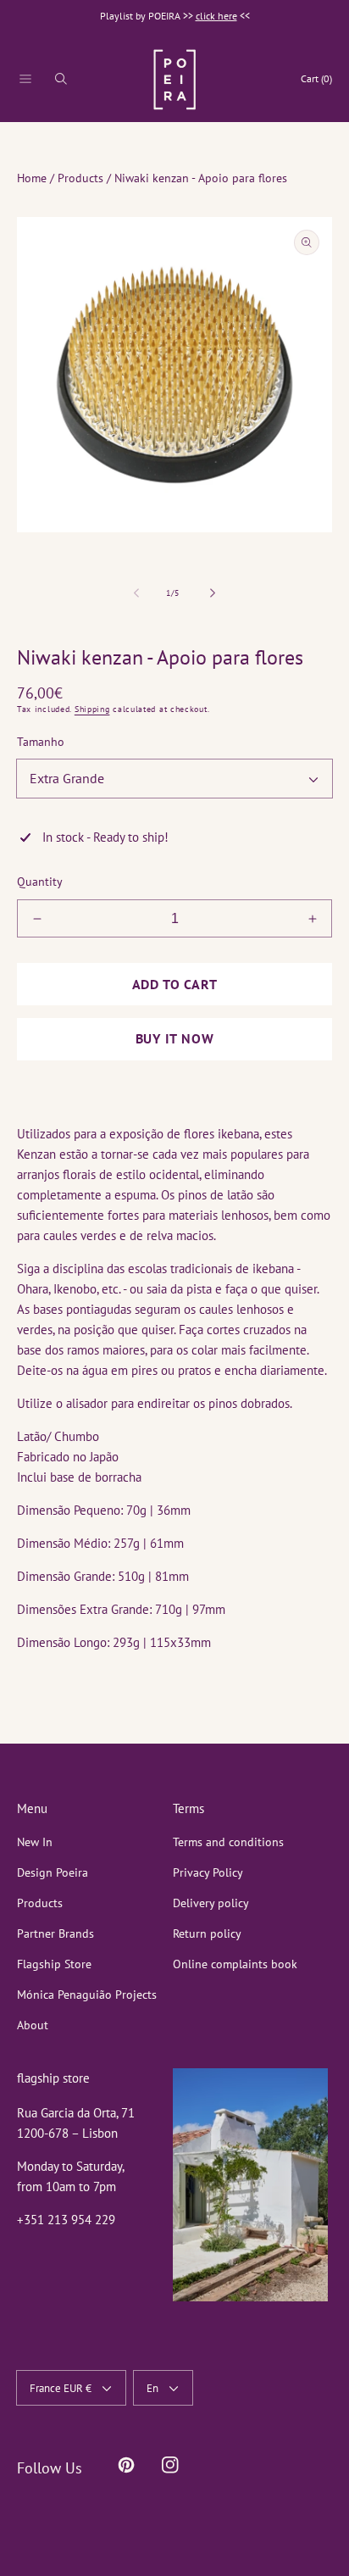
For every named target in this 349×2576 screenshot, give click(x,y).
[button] (25, 79)
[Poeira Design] (174, 79)
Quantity (40, 882)
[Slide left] (137, 593)
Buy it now (175, 1038)
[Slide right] (212, 593)
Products (80, 178)
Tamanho (41, 742)
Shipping (92, 709)
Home (32, 178)
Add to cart (175, 984)
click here (216, 16)
